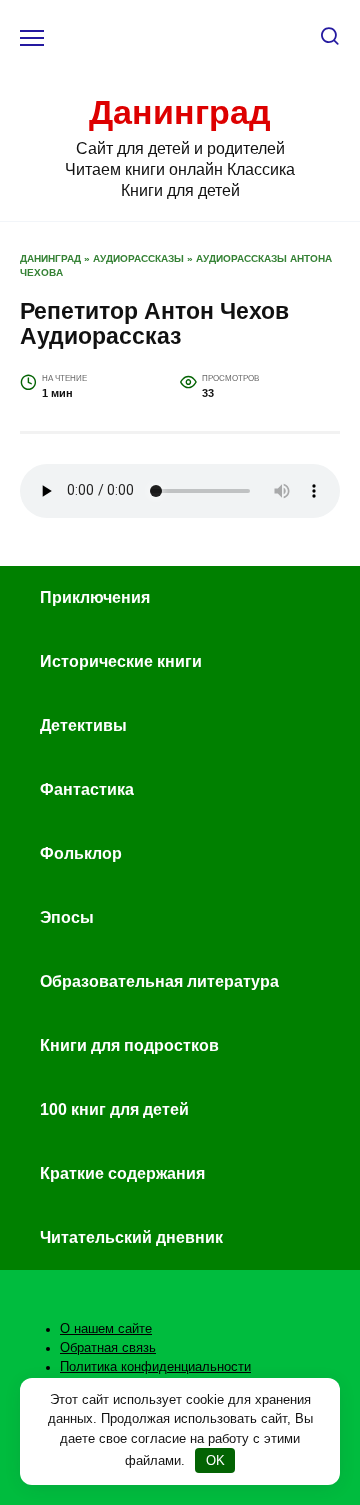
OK (215, 1460)
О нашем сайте (106, 1329)
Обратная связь (108, 1348)
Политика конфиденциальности (155, 1367)
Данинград (180, 112)
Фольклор (81, 853)
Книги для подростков (129, 1045)
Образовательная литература (159, 981)
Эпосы (67, 917)
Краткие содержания (122, 1173)
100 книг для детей (114, 1109)
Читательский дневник (131, 1237)
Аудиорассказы (138, 258)
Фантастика (87, 789)
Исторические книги (121, 661)
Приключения (95, 597)
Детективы (83, 725)
